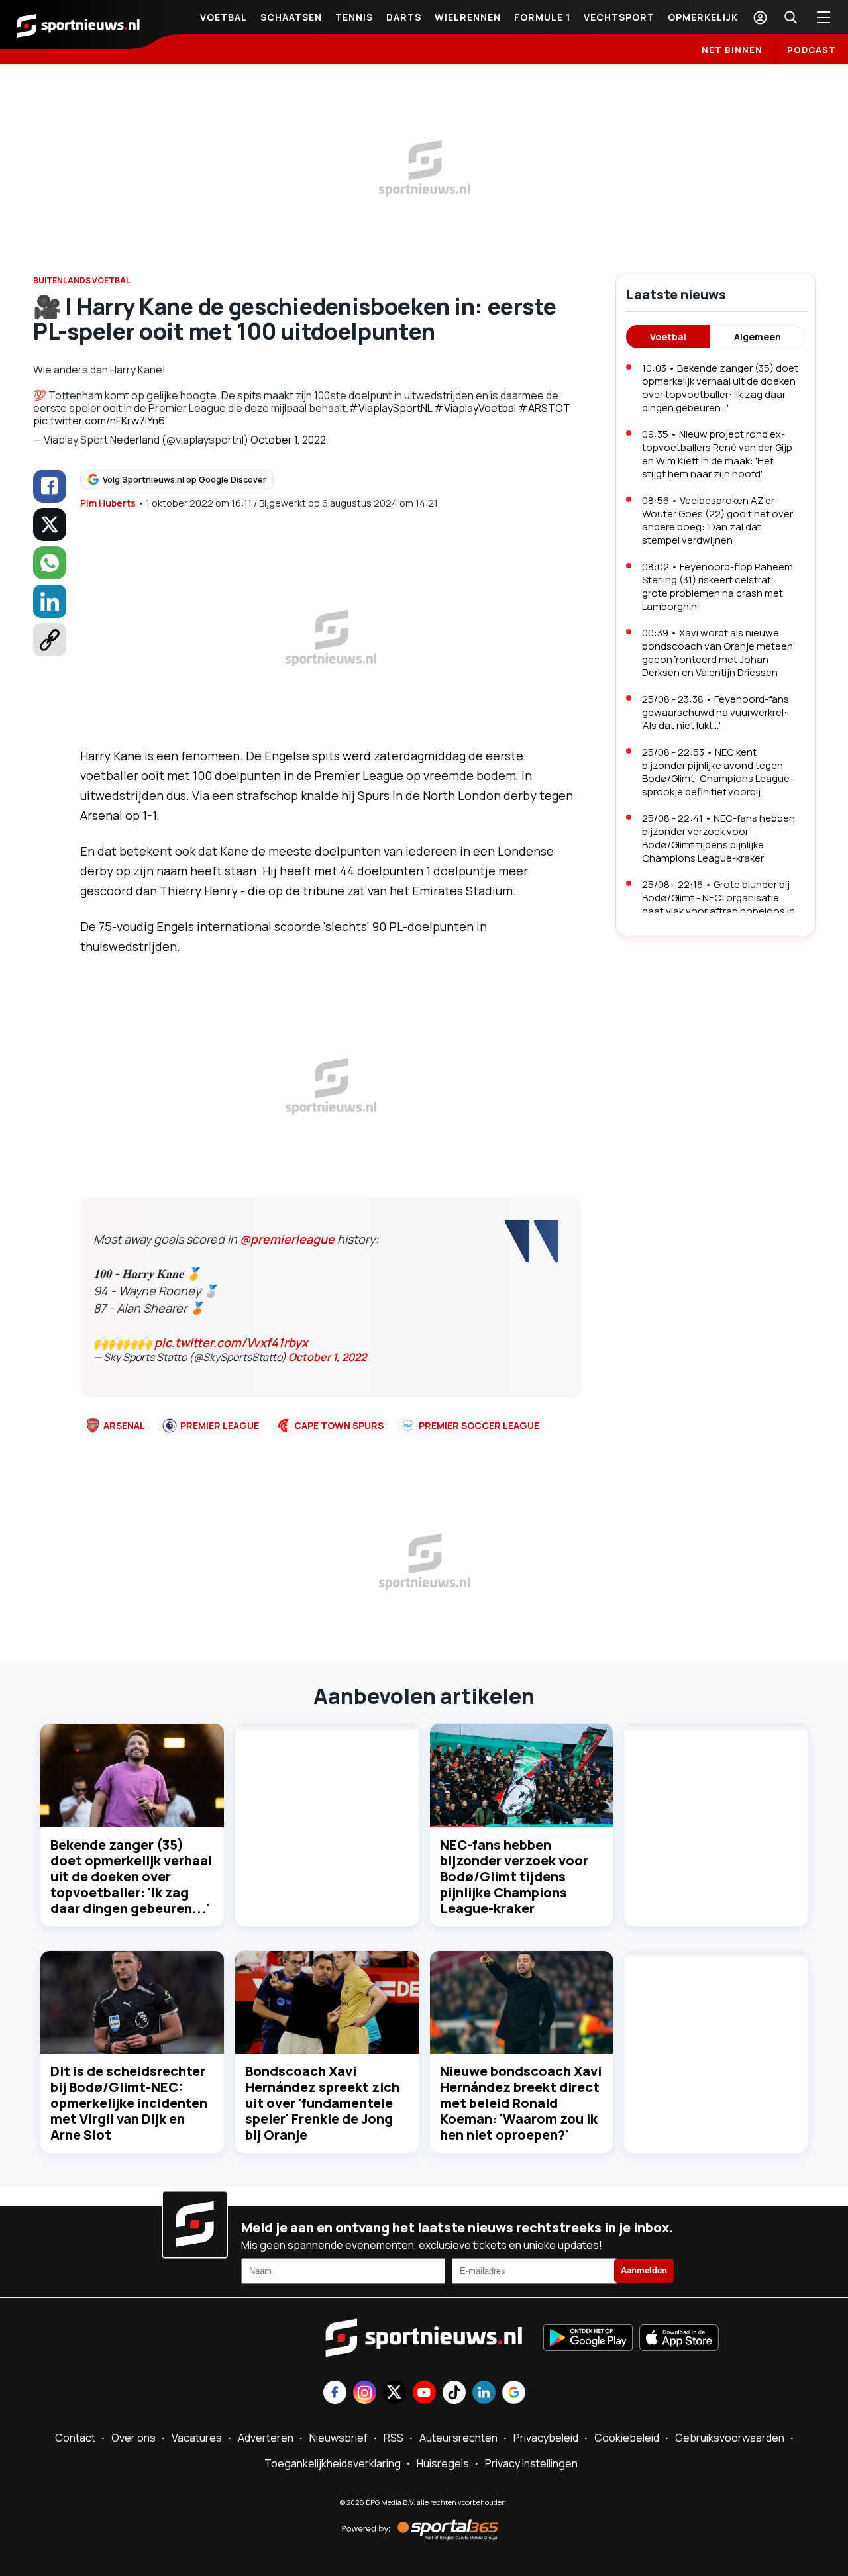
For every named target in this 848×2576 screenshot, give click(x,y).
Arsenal (124, 1425)
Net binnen (732, 50)
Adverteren (266, 2438)
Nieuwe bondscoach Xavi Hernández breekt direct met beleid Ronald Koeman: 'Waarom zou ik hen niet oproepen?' (521, 2103)
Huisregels (443, 2463)
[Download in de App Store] (679, 2339)
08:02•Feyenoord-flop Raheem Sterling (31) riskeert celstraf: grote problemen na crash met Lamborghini (717, 586)
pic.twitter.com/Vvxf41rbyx (231, 1342)
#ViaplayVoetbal (475, 408)
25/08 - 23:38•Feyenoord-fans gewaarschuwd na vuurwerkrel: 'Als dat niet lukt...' (715, 712)
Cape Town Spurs (339, 1425)
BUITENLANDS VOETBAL (82, 280)
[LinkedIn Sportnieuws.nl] (484, 2394)
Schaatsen (291, 17)
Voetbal (224, 17)
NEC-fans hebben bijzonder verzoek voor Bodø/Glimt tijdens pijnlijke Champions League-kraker (514, 1876)
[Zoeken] (790, 17)
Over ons (133, 2438)
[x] (50, 524)
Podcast (812, 50)
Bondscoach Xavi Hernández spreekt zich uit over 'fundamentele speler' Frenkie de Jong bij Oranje (322, 2103)
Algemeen (758, 337)
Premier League (220, 1425)
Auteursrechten (458, 2438)
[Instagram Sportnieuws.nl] (365, 2394)
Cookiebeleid (627, 2438)
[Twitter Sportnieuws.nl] (395, 2394)
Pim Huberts (108, 503)
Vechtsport (619, 17)
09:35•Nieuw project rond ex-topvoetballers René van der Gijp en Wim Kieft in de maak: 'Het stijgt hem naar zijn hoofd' (717, 454)
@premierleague (287, 1239)
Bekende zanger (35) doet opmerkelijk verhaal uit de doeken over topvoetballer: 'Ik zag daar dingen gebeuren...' (131, 1876)
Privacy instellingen (531, 2463)
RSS (394, 2438)
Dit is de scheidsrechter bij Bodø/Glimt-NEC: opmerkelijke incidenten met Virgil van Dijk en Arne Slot (129, 2103)
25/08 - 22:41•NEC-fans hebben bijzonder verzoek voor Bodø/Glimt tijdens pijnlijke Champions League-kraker (718, 838)
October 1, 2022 (288, 440)
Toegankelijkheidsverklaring (333, 2463)
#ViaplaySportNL (390, 408)
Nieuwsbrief (339, 2438)
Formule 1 (542, 17)
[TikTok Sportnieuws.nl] (454, 2394)
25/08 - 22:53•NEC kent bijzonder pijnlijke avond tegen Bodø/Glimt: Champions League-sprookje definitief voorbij (718, 772)
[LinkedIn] (50, 601)
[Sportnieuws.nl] (78, 25)
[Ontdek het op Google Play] (588, 2339)
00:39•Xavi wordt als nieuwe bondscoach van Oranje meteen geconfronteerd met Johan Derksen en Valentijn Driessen (717, 653)
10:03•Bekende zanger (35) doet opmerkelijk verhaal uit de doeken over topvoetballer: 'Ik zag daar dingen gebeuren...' (720, 388)
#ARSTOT (544, 408)
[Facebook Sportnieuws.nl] (335, 2394)
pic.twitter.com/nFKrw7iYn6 (99, 421)
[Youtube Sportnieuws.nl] (424, 2394)
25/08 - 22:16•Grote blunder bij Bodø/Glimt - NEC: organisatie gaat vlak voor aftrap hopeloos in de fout (718, 904)
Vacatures (197, 2438)
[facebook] (50, 486)
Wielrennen (468, 17)
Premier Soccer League (479, 1425)
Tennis (354, 17)
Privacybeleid (546, 2438)
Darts (404, 17)
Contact (75, 2438)
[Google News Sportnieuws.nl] (514, 2394)
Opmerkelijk (703, 17)
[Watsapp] (50, 563)
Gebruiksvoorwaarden (730, 2438)
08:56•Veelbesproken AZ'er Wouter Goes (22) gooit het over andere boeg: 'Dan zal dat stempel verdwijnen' (717, 520)
